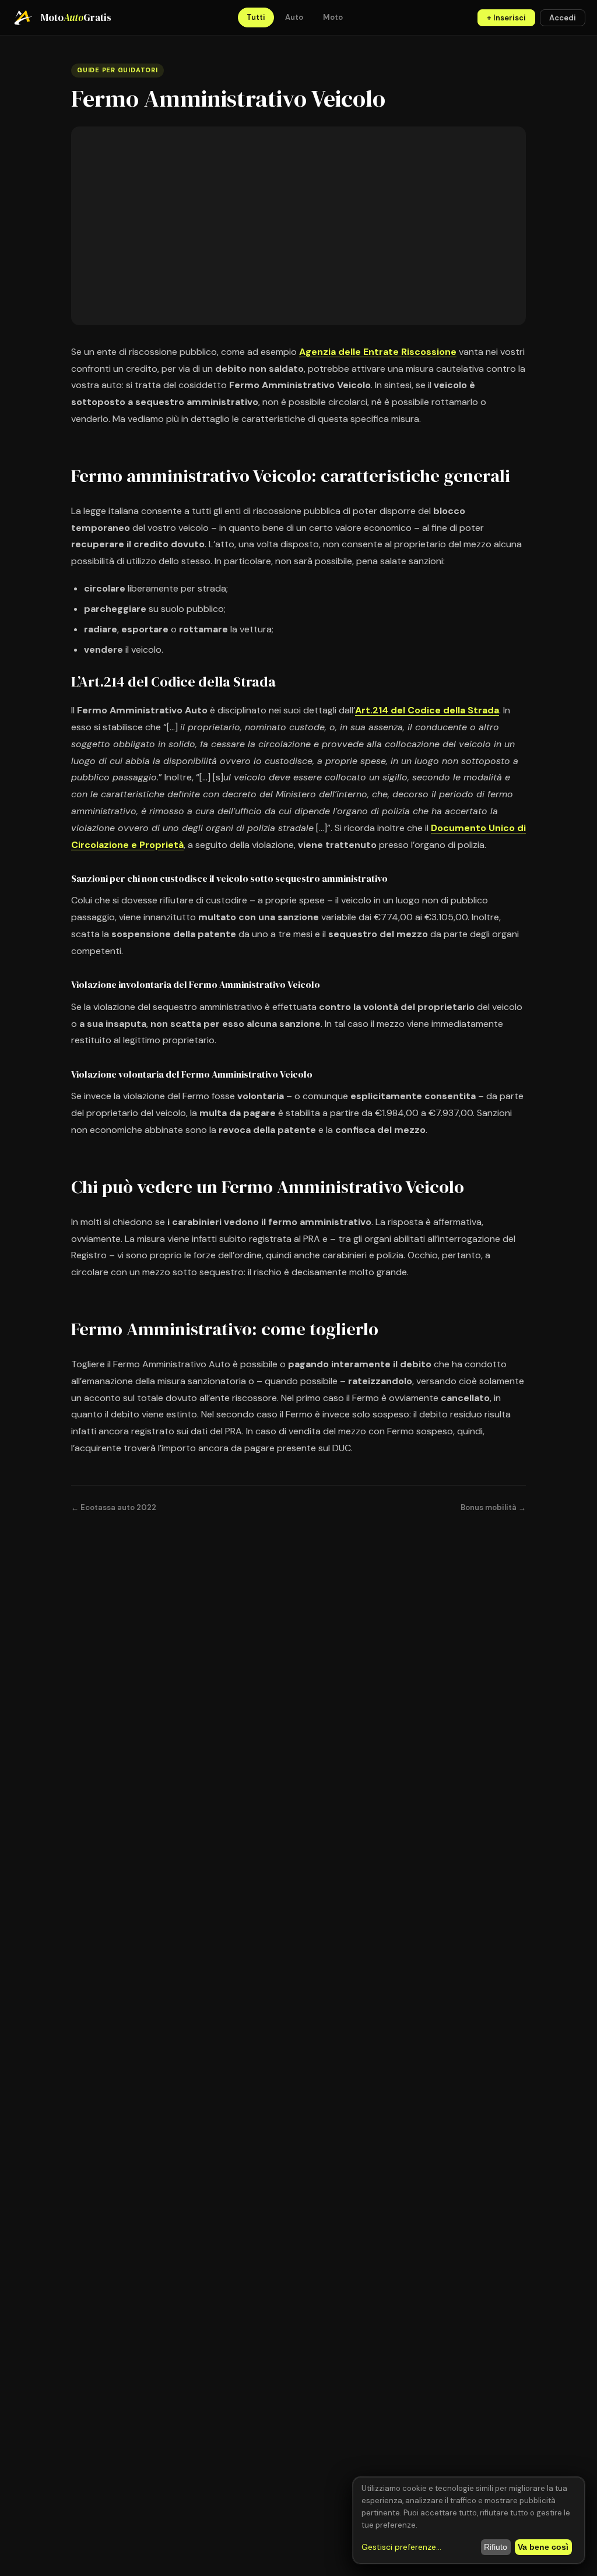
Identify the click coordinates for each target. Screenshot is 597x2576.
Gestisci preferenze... (401, 2547)
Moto (333, 17)
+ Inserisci (506, 18)
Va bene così (543, 2547)
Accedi (563, 18)
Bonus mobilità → (493, 1507)
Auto (294, 17)
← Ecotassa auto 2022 (114, 1507)
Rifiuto (496, 2547)
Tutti (256, 17)
